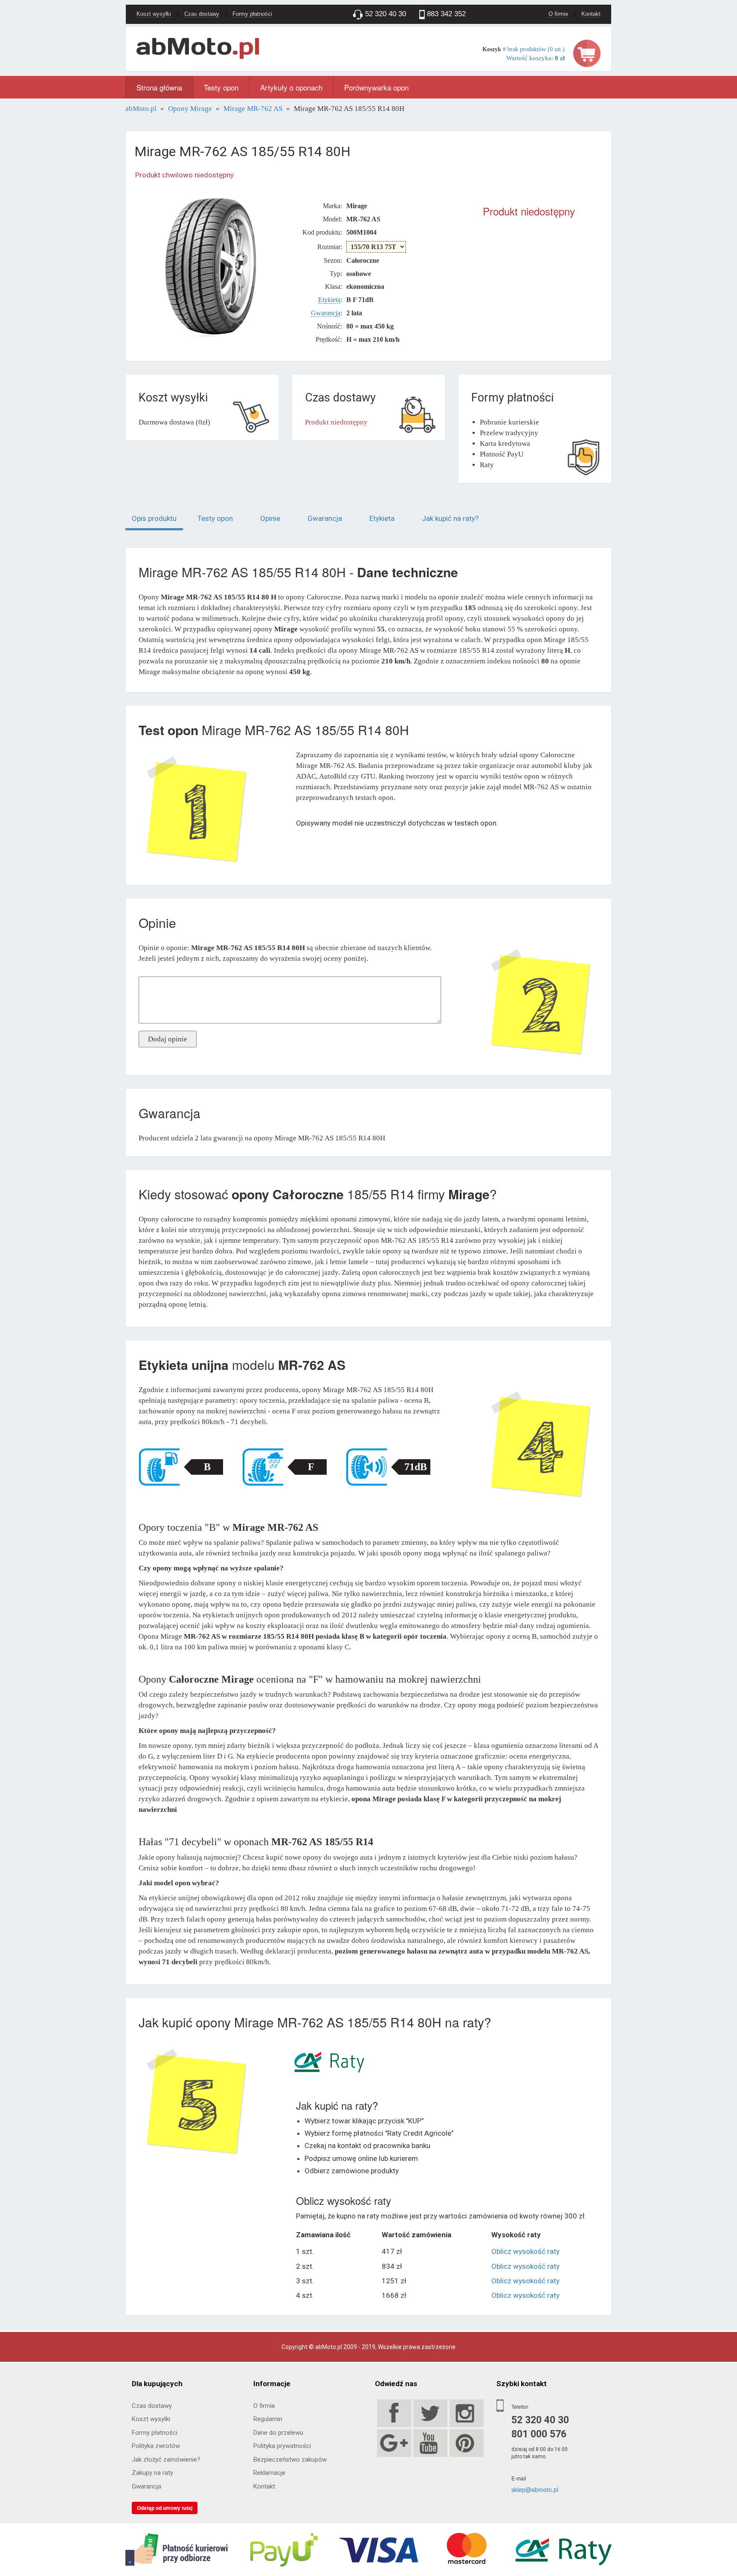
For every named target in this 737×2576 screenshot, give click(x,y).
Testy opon (221, 87)
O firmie (558, 14)
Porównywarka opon (376, 87)
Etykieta (329, 300)
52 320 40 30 (540, 2420)
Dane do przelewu (278, 2433)
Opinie (270, 518)
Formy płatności (252, 14)
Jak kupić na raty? (450, 518)
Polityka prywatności (282, 2446)
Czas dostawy (202, 14)
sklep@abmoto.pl (535, 2489)
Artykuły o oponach (291, 87)
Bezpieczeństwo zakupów (290, 2460)
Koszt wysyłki (154, 14)
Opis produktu (154, 518)
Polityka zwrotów (156, 2446)
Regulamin (268, 2419)
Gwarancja (326, 313)
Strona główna (159, 87)
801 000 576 (539, 2434)
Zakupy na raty (152, 2473)
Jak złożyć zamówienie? (166, 2460)
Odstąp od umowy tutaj (165, 2508)
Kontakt (591, 14)
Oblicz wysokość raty (525, 2251)
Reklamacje (269, 2473)
